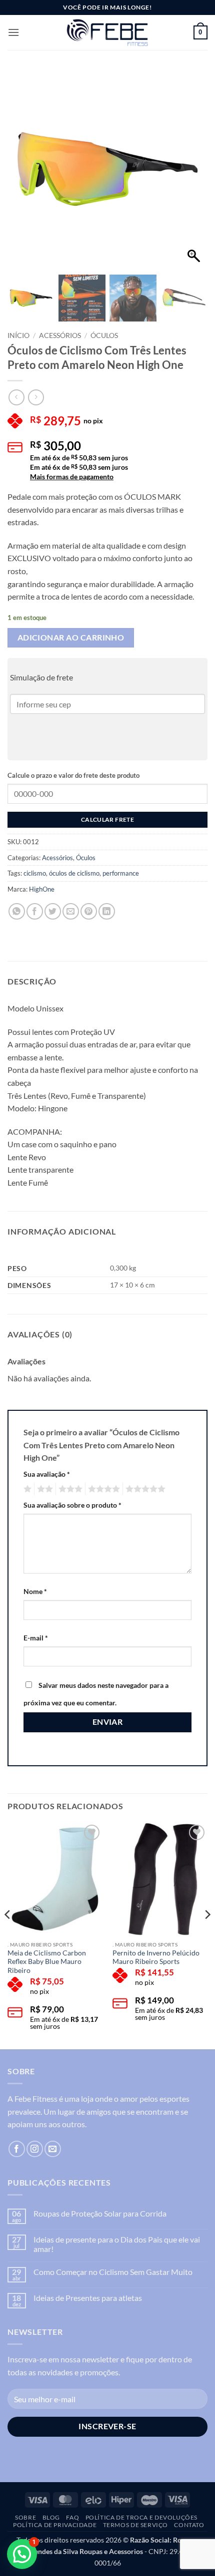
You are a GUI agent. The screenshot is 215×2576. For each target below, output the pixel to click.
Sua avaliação (47, 1474)
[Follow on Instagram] (35, 2149)
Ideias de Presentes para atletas (88, 2298)
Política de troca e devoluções (141, 2517)
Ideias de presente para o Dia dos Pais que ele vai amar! (117, 2244)
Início (18, 335)
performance (121, 873)
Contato (189, 2525)
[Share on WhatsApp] (17, 911)
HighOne (42, 889)
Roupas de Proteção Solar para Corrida (100, 2213)
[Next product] (16, 397)
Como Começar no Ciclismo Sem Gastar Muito (113, 2272)
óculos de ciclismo (74, 873)
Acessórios (60, 335)
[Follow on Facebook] (17, 2149)
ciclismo (35, 873)
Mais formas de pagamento (72, 477)
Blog (51, 2517)
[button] (13, 32)
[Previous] (8, 1935)
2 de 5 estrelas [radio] (43, 1489)
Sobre (25, 2517)
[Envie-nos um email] (53, 2149)
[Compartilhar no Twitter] (53, 911)
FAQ (72, 2517)
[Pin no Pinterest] (89, 911)
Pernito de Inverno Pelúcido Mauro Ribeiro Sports (156, 1957)
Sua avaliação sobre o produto (72, 1505)
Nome (35, 1591)
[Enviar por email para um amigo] (71, 911)
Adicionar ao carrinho (71, 638)
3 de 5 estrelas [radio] (69, 1489)
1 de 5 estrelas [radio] (26, 1489)
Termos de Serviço (135, 2525)
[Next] (207, 1935)
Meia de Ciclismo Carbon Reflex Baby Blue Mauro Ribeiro (47, 1962)
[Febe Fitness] (107, 32)
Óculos (104, 335)
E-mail (36, 1638)
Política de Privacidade (55, 2525)
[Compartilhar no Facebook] (35, 911)
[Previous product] (36, 397)
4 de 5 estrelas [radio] (102, 1489)
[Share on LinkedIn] (107, 911)
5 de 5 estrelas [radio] (144, 1489)
